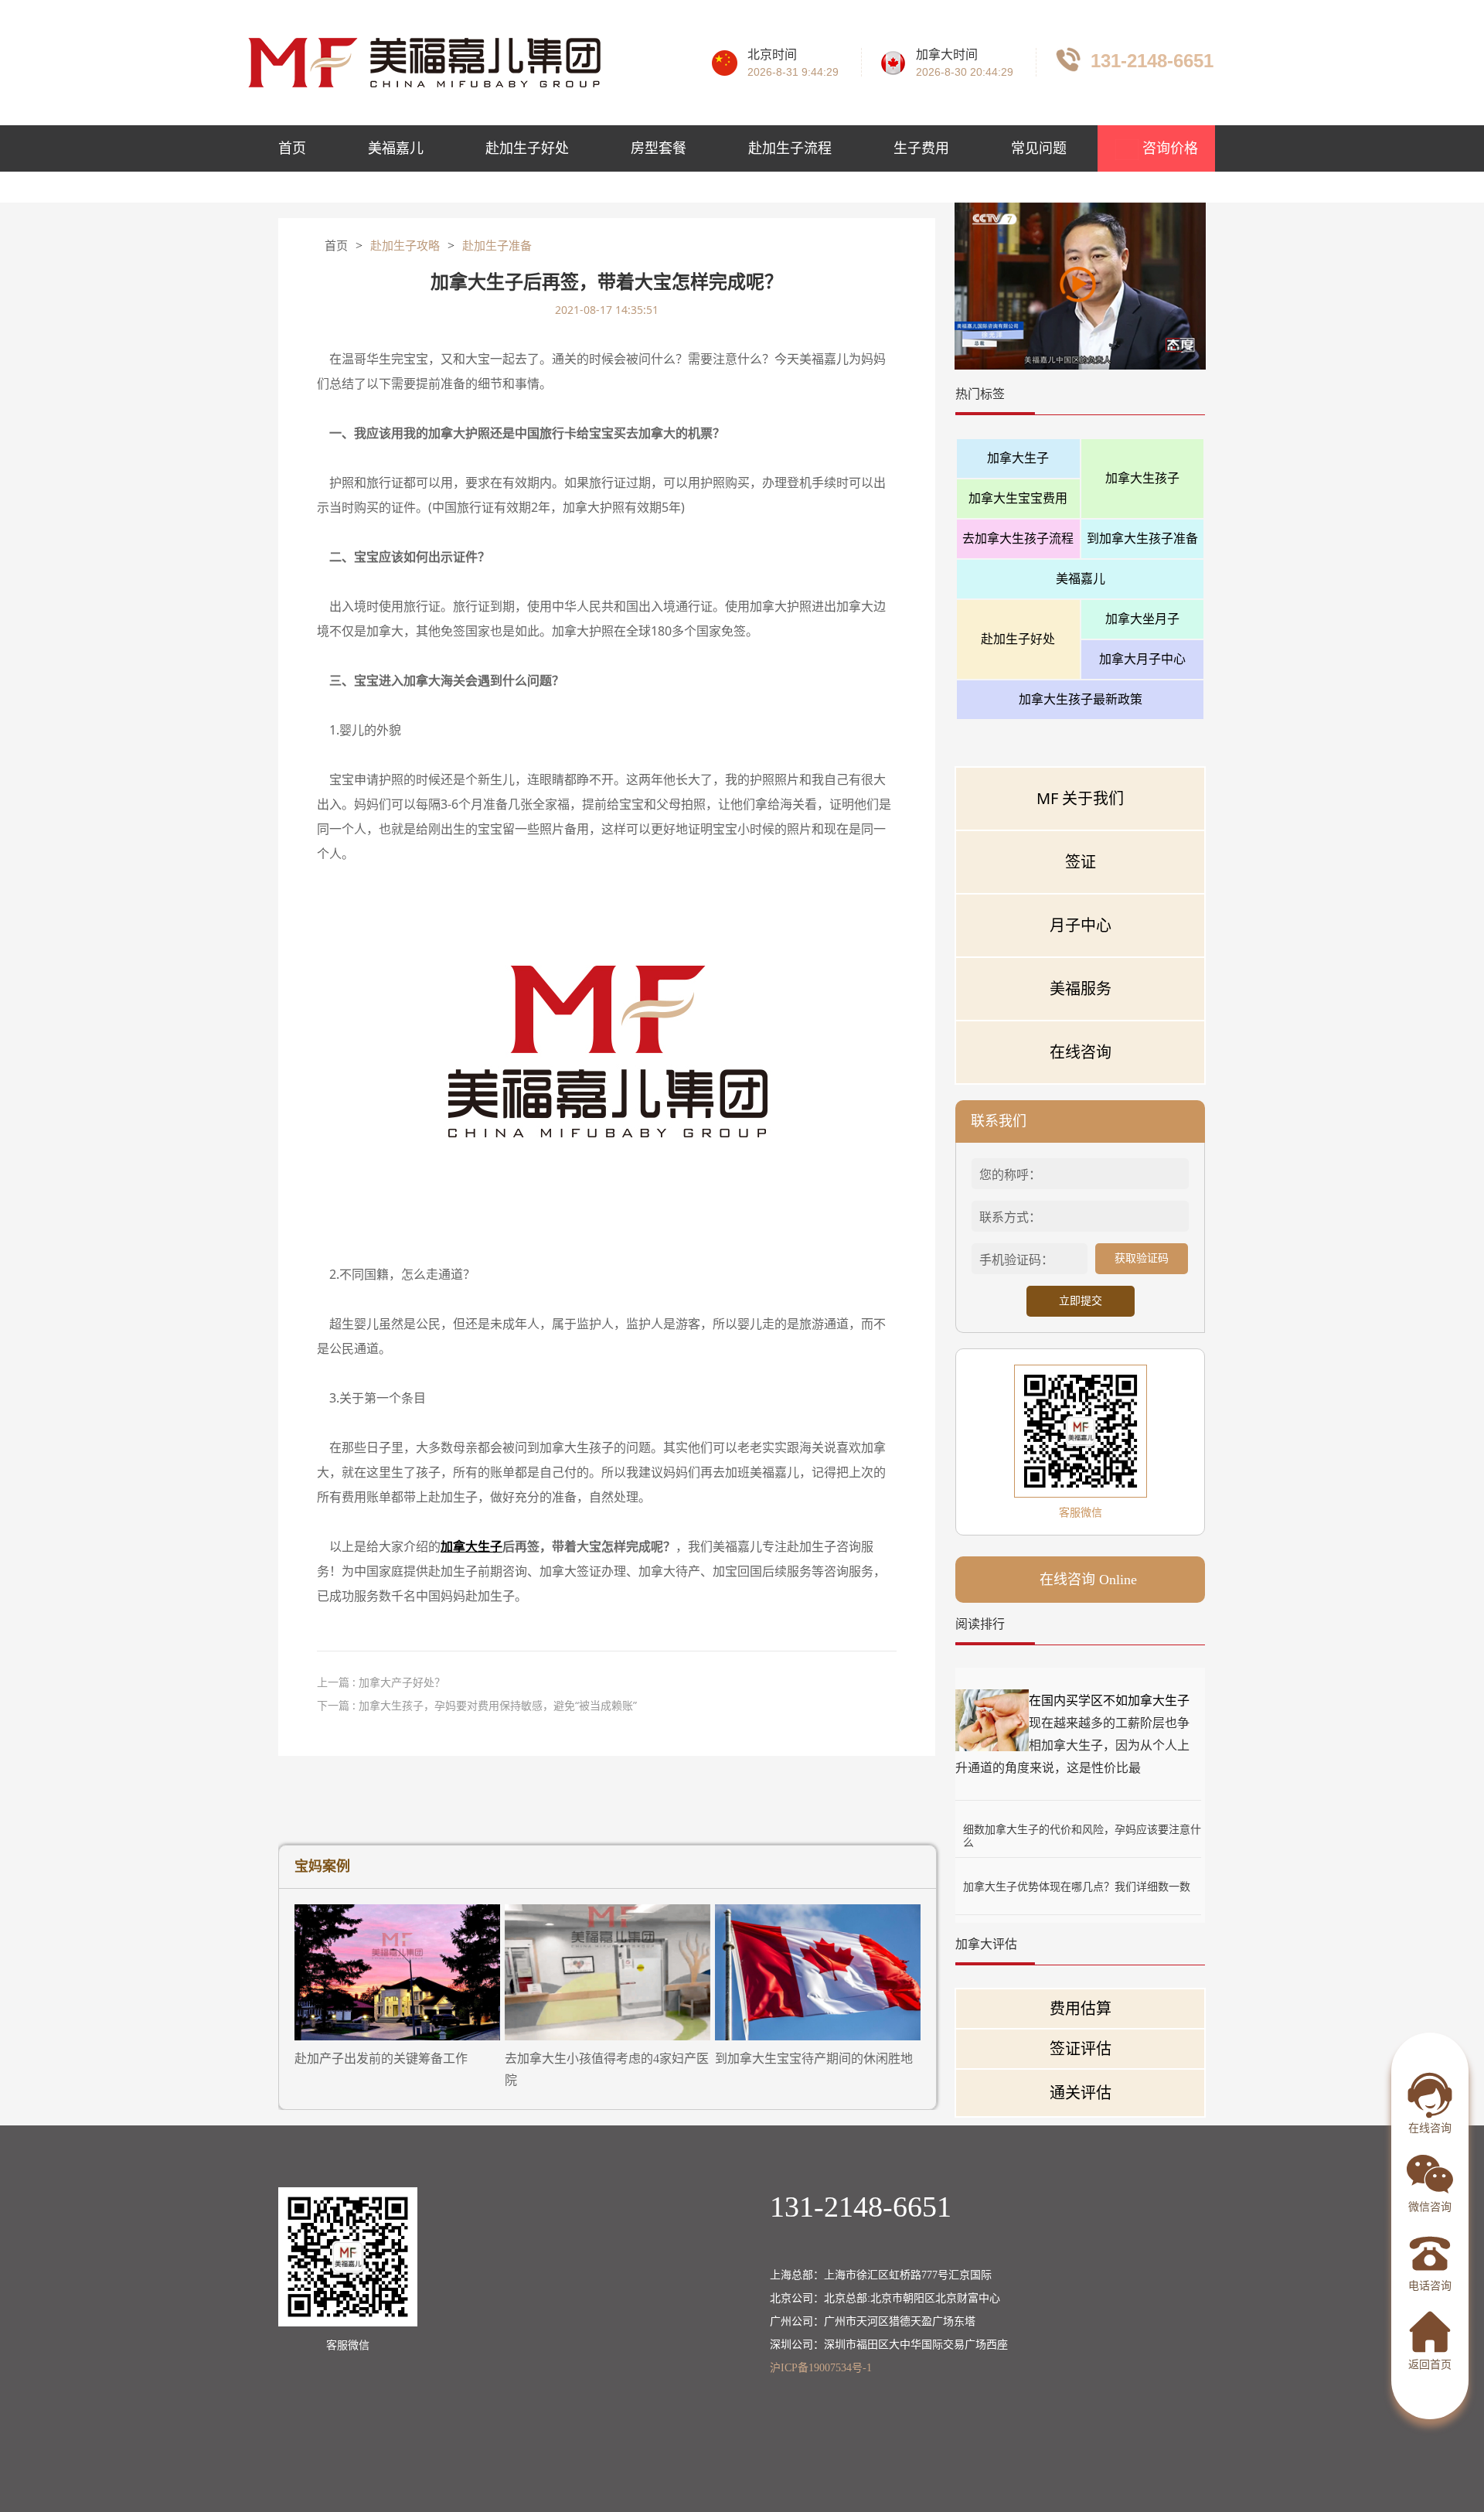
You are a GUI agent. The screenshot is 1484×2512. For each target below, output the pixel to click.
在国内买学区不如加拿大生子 (1109, 1700)
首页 (292, 148)
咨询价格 (1168, 148)
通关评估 (1081, 2093)
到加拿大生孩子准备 (1142, 538)
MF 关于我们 (1080, 798)
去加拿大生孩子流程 (1018, 538)
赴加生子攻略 (405, 246)
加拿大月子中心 (1142, 659)
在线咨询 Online (1088, 1580)
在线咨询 (1081, 1052)
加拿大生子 (1018, 458)
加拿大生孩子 (1142, 478)
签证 (1081, 862)
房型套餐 (659, 148)
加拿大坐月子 (1142, 619)
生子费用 (921, 148)
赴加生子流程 (790, 148)
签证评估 (1081, 2048)
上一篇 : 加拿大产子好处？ (381, 1682)
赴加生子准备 (497, 246)
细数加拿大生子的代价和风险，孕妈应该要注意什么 (1082, 1829)
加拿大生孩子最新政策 (1081, 699)
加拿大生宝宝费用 (1018, 498)
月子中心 (1081, 925)
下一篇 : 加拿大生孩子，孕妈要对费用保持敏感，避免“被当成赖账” (477, 1705)
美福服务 (1081, 988)
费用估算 (1081, 2008)
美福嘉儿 (396, 148)
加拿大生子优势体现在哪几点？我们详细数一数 (1077, 1886)
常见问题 (1039, 148)
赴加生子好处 (527, 148)
